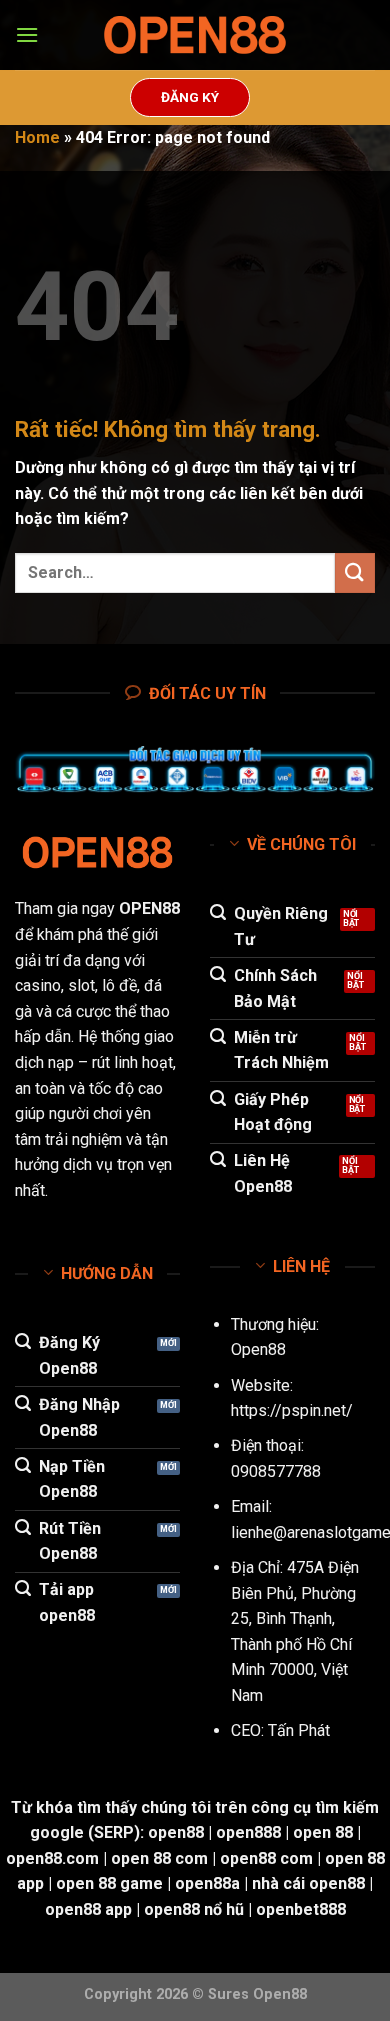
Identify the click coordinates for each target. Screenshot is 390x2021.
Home (37, 137)
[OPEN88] (195, 35)
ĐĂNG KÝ (190, 97)
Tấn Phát (299, 1730)
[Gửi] (355, 572)
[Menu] (27, 34)
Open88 (258, 1349)
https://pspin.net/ (292, 1410)
